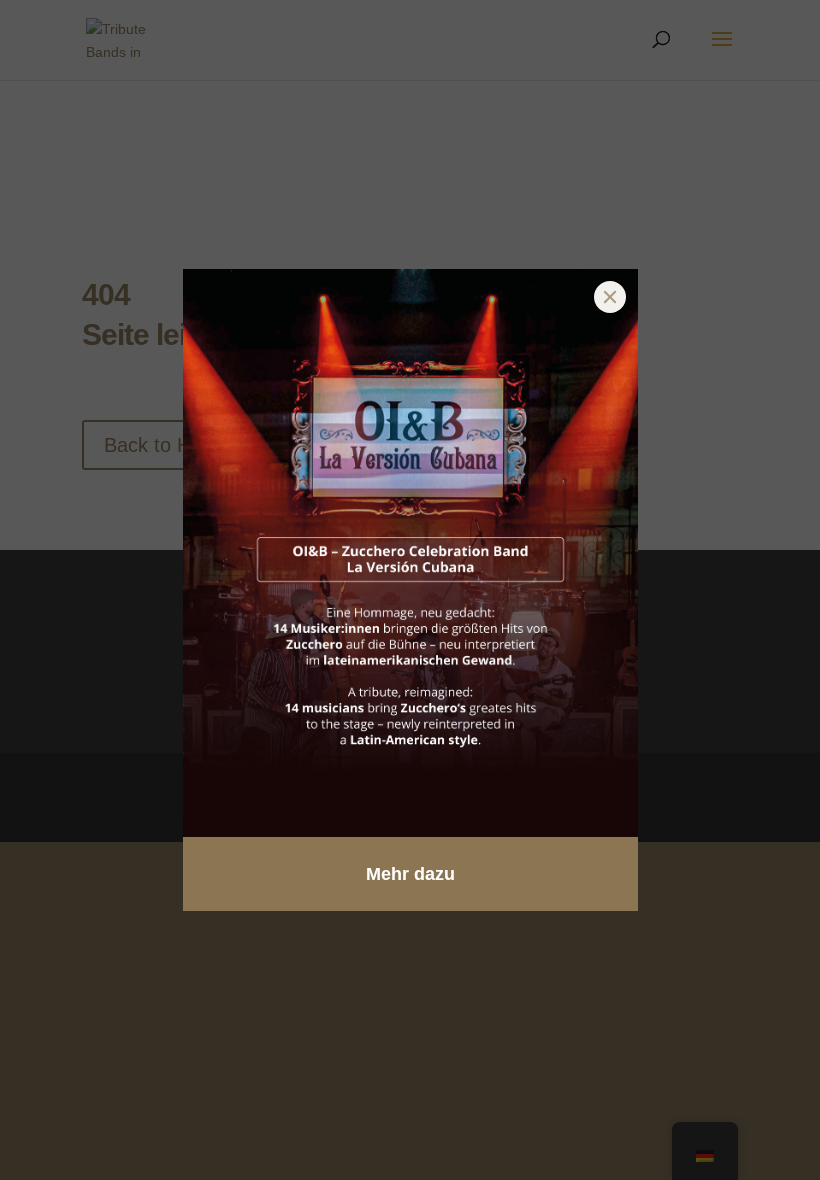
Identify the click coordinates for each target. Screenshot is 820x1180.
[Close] (610, 297)
